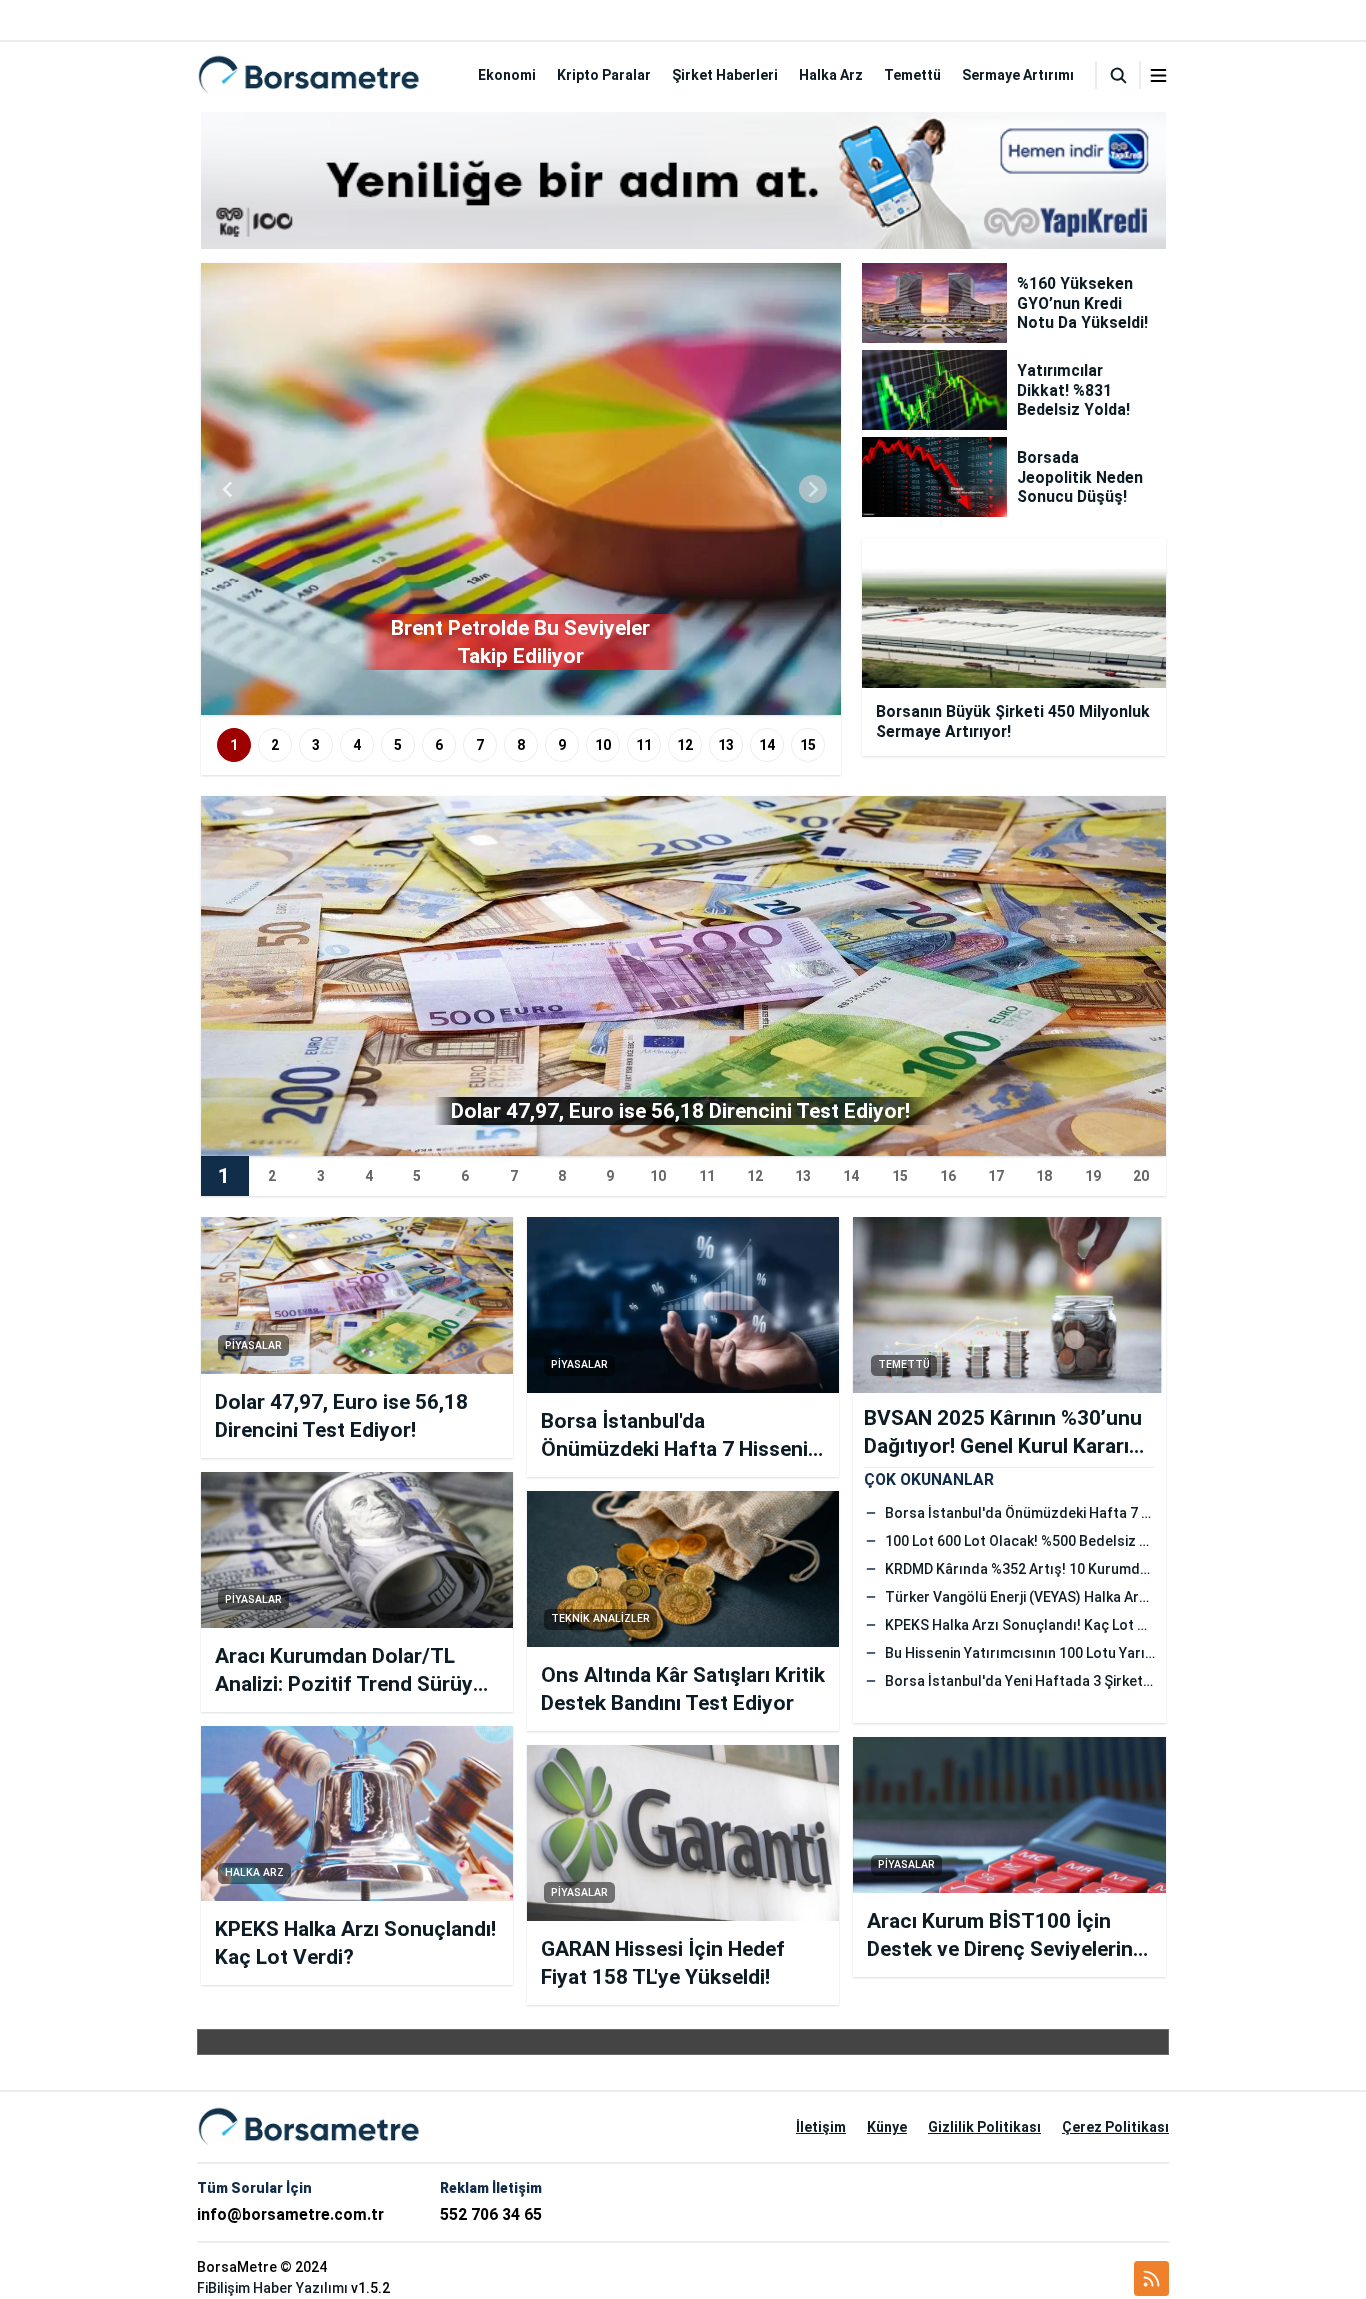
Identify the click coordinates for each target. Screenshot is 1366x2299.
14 (767, 745)
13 (726, 745)
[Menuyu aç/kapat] (1158, 75)
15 (808, 745)
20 (1141, 1176)
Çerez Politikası (1115, 2127)
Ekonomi (507, 75)
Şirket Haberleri (725, 75)
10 (603, 745)
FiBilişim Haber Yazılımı (272, 2288)
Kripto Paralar (604, 75)
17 (996, 1176)
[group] (521, 489)
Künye (887, 2127)
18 (1044, 1176)
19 (1093, 1176)
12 (685, 745)
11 (644, 745)
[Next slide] (813, 489)
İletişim (821, 2127)
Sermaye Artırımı (1018, 75)
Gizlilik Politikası (984, 2127)
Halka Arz (831, 75)
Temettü (912, 75)
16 (948, 1176)
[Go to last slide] (229, 489)
